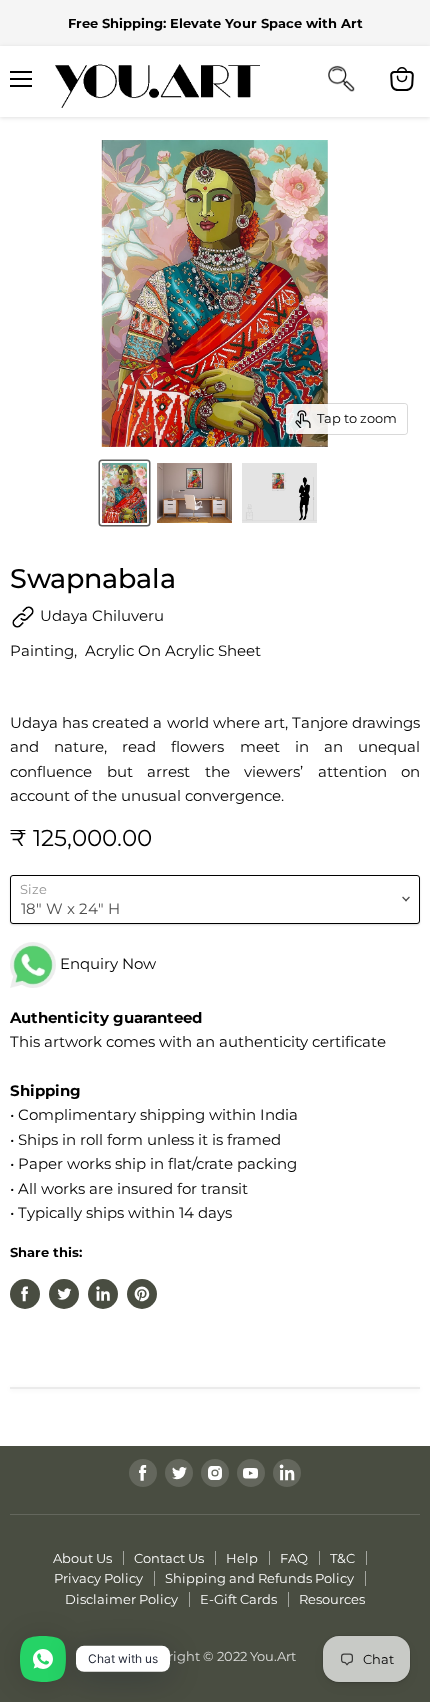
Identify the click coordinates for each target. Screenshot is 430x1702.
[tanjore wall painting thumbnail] (279, 493)
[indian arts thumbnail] (124, 493)
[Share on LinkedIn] (103, 1294)
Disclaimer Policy (121, 1599)
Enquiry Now (106, 963)
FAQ (294, 1558)
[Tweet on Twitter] (64, 1294)
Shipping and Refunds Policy (259, 1578)
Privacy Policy (98, 1578)
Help (242, 1558)
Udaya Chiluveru (100, 615)
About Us (82, 1558)
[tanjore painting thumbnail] (194, 493)
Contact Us (169, 1558)
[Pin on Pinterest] (142, 1294)
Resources (332, 1599)
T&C (342, 1558)
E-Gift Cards (238, 1599)
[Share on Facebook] (25, 1294)
